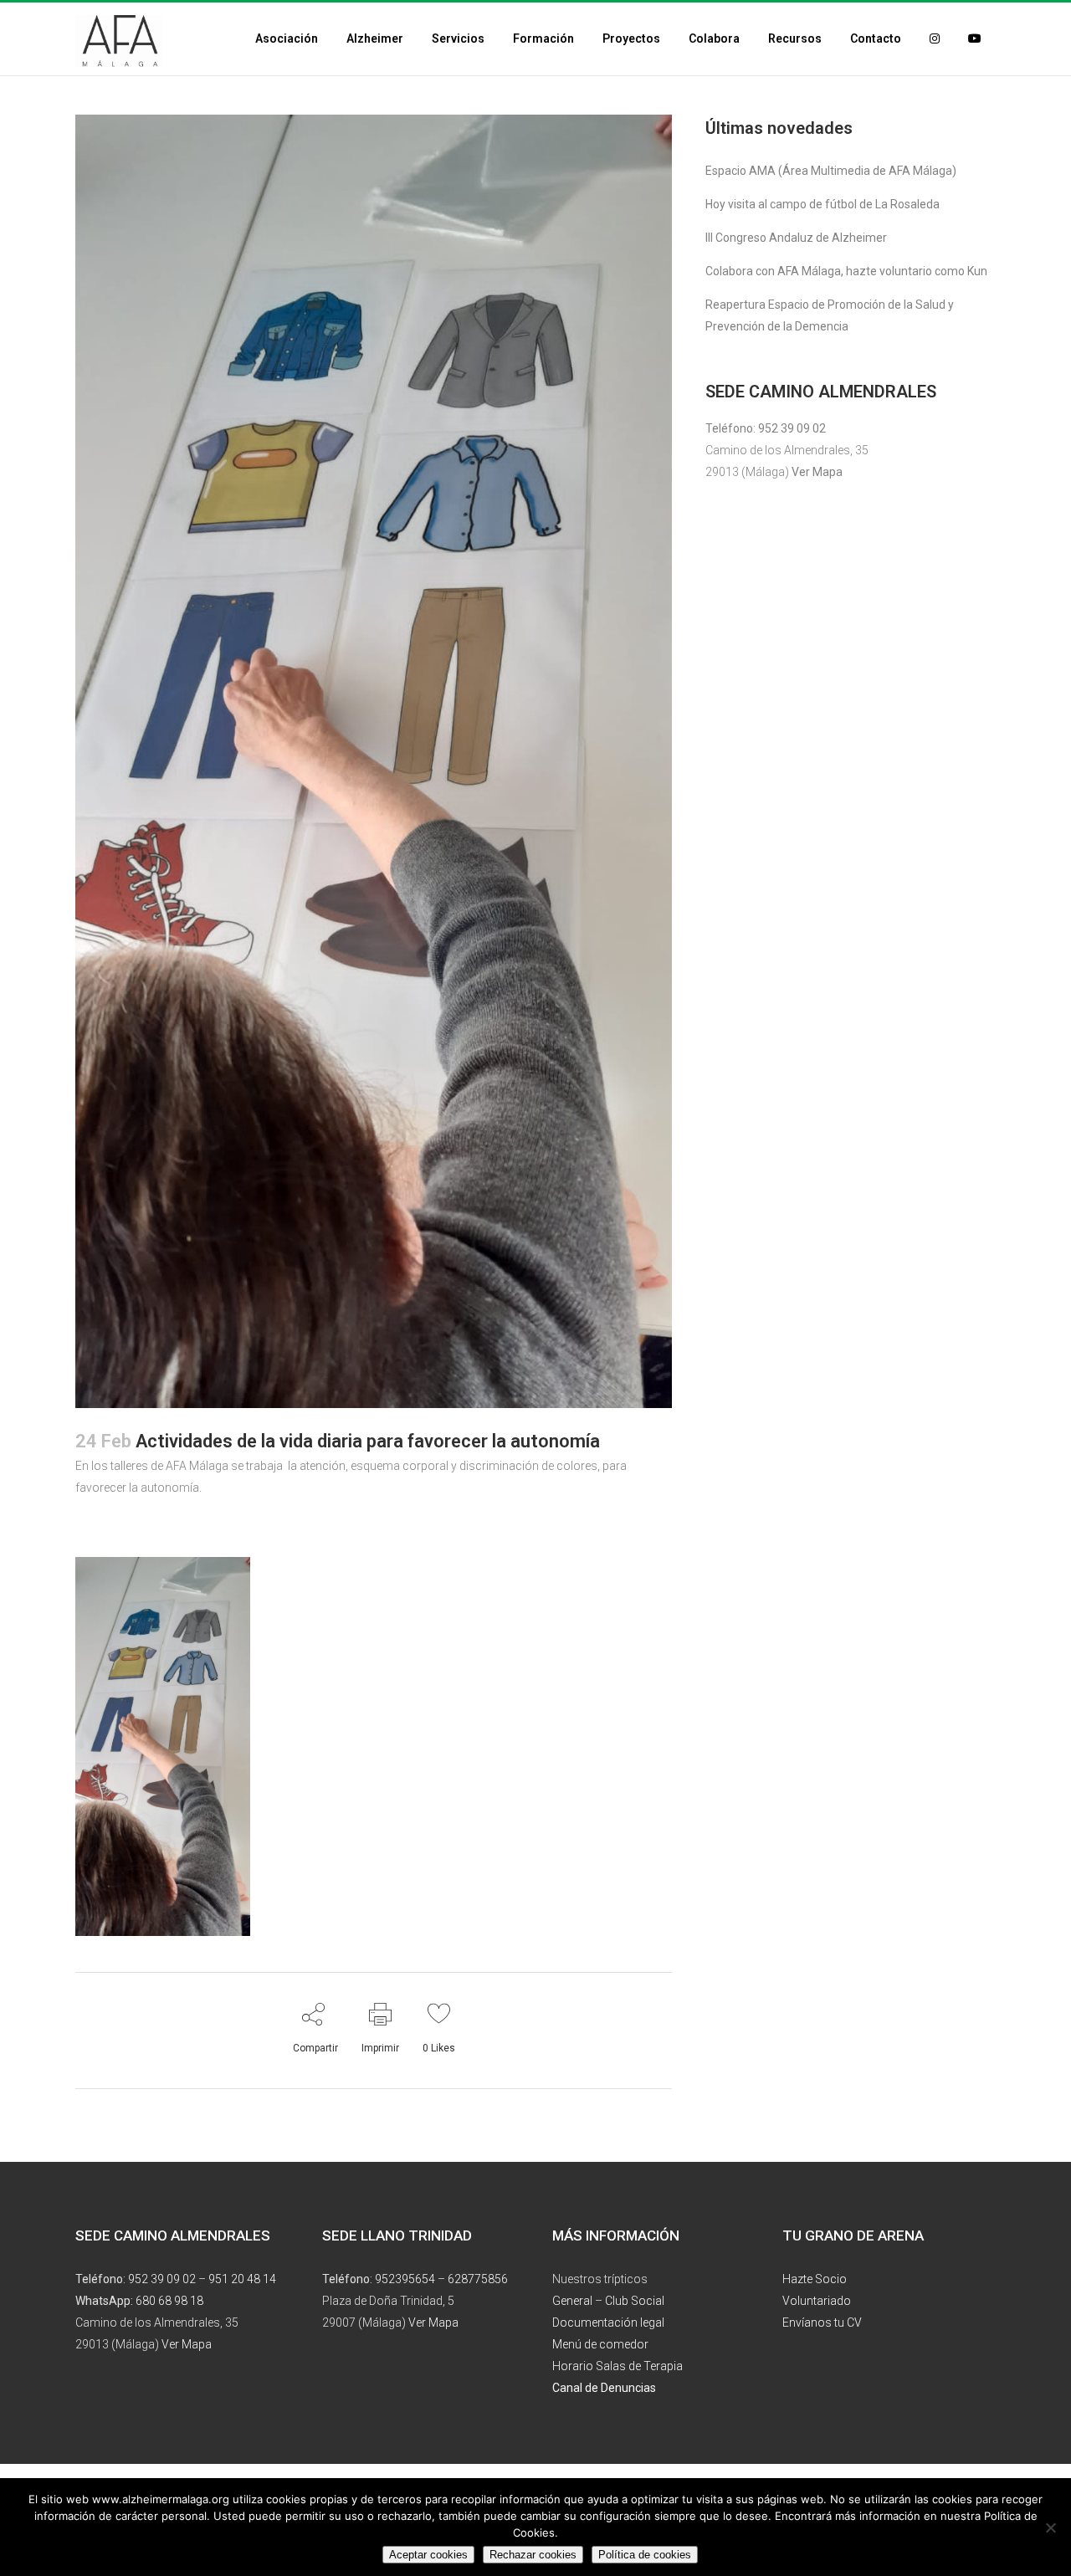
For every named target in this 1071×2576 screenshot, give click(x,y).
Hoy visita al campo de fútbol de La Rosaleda (822, 204)
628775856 (478, 2279)
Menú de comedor (600, 2344)
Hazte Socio (815, 2279)
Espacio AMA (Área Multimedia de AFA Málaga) (831, 171)
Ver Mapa (817, 472)
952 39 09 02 (792, 428)
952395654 (405, 2279)
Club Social (635, 2301)
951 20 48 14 (242, 2279)
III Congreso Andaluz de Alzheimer (796, 238)
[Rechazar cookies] (1050, 2527)
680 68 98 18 (169, 2301)
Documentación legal (608, 2322)
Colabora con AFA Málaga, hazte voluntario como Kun (846, 271)
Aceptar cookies (428, 2555)
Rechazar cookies (533, 2555)
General (572, 2301)
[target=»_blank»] (935, 39)
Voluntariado (817, 2301)
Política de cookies (645, 2555)
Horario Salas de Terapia (617, 2366)
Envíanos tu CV (822, 2322)
